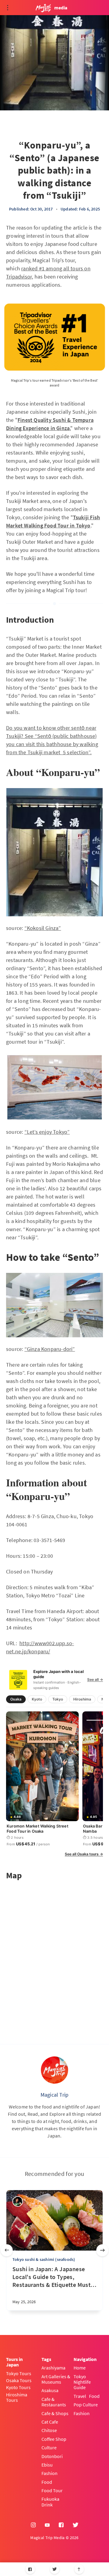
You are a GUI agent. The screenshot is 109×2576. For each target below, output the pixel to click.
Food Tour (52, 2490)
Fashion (50, 2473)
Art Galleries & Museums (56, 2379)
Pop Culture (86, 2405)
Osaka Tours (19, 2380)
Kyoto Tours (18, 2387)
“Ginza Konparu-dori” (50, 1349)
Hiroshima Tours (17, 2397)
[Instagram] (33, 2525)
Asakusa (50, 2390)
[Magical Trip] (54, 2070)
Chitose (49, 2430)
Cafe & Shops (55, 2413)
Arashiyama (53, 2368)
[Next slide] (102, 2250)
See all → (95, 1680)
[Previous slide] (7, 2250)
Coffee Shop (54, 2439)
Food (47, 2482)
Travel (80, 2396)
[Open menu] (8, 8)
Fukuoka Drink (50, 2502)
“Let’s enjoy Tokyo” (47, 1132)
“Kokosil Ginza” (43, 928)
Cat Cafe (50, 2422)
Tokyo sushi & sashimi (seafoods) (44, 2259)
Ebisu (47, 2465)
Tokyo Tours (19, 2373)
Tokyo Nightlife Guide (82, 2382)
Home (80, 2368)
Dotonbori (52, 2456)
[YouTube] (47, 2525)
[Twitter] (55, 2569)
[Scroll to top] (79, 2569)
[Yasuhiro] (18, 2201)
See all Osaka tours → (84, 1854)
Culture (49, 2447)
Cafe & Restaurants (54, 2402)
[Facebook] (30, 2569)
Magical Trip (54, 2095)
